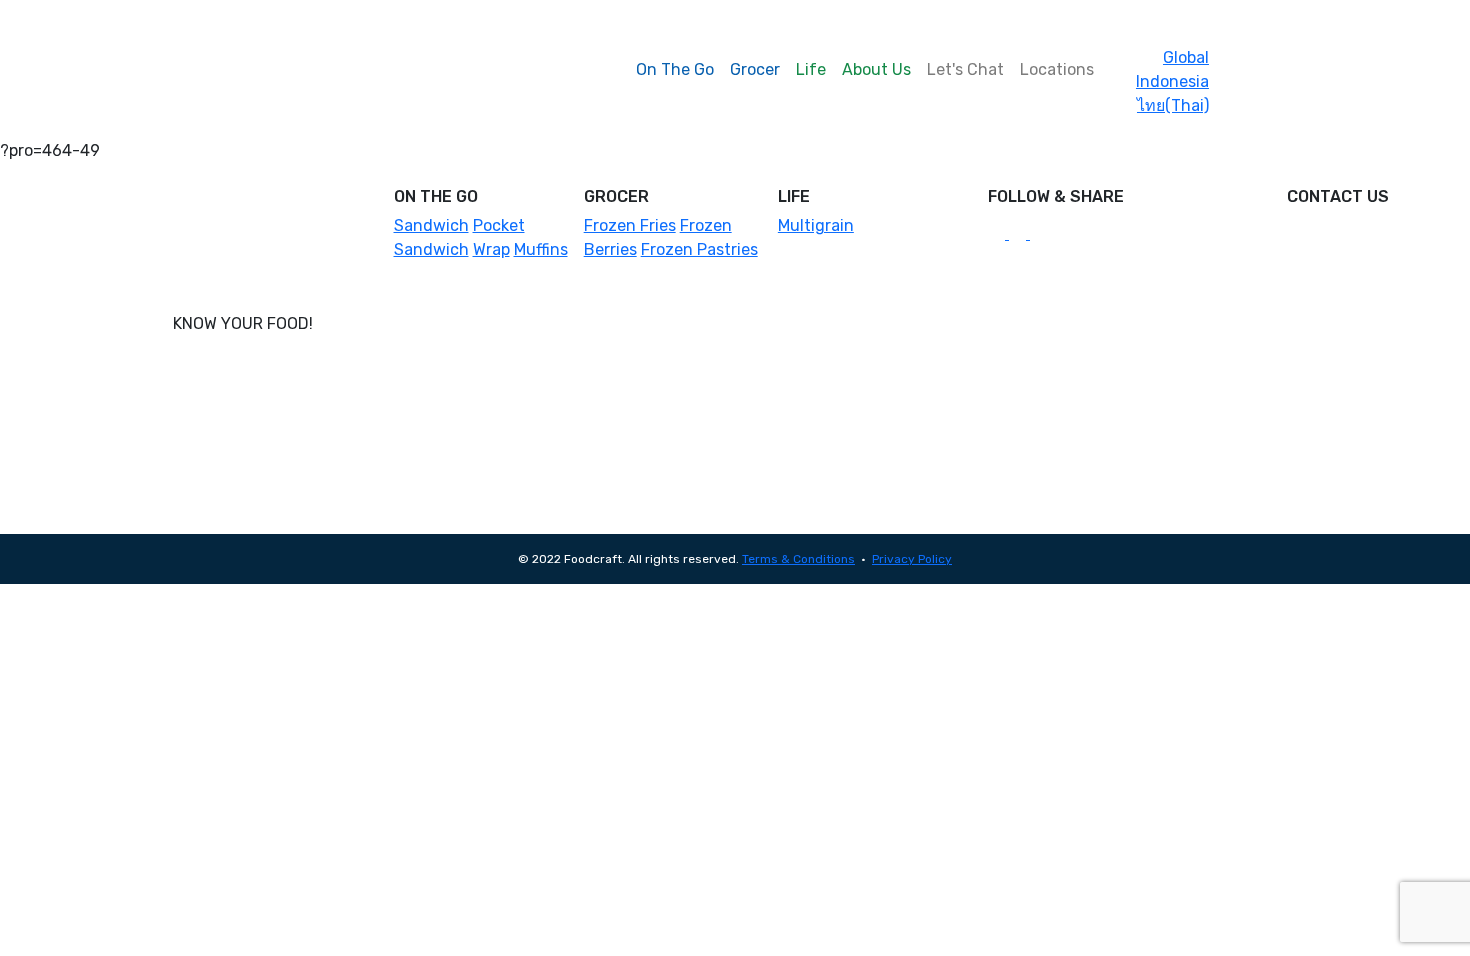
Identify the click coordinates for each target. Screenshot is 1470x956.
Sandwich (431, 225)
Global (1186, 57)
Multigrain (816, 225)
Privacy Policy (912, 559)
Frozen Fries (630, 225)
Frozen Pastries (699, 249)
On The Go (675, 69)
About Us (876, 69)
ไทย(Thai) (1173, 105)
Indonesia (1172, 81)
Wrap (491, 249)
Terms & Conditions (798, 559)
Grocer (755, 69)
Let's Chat (965, 69)
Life (811, 69)
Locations (1057, 69)
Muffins (541, 249)
